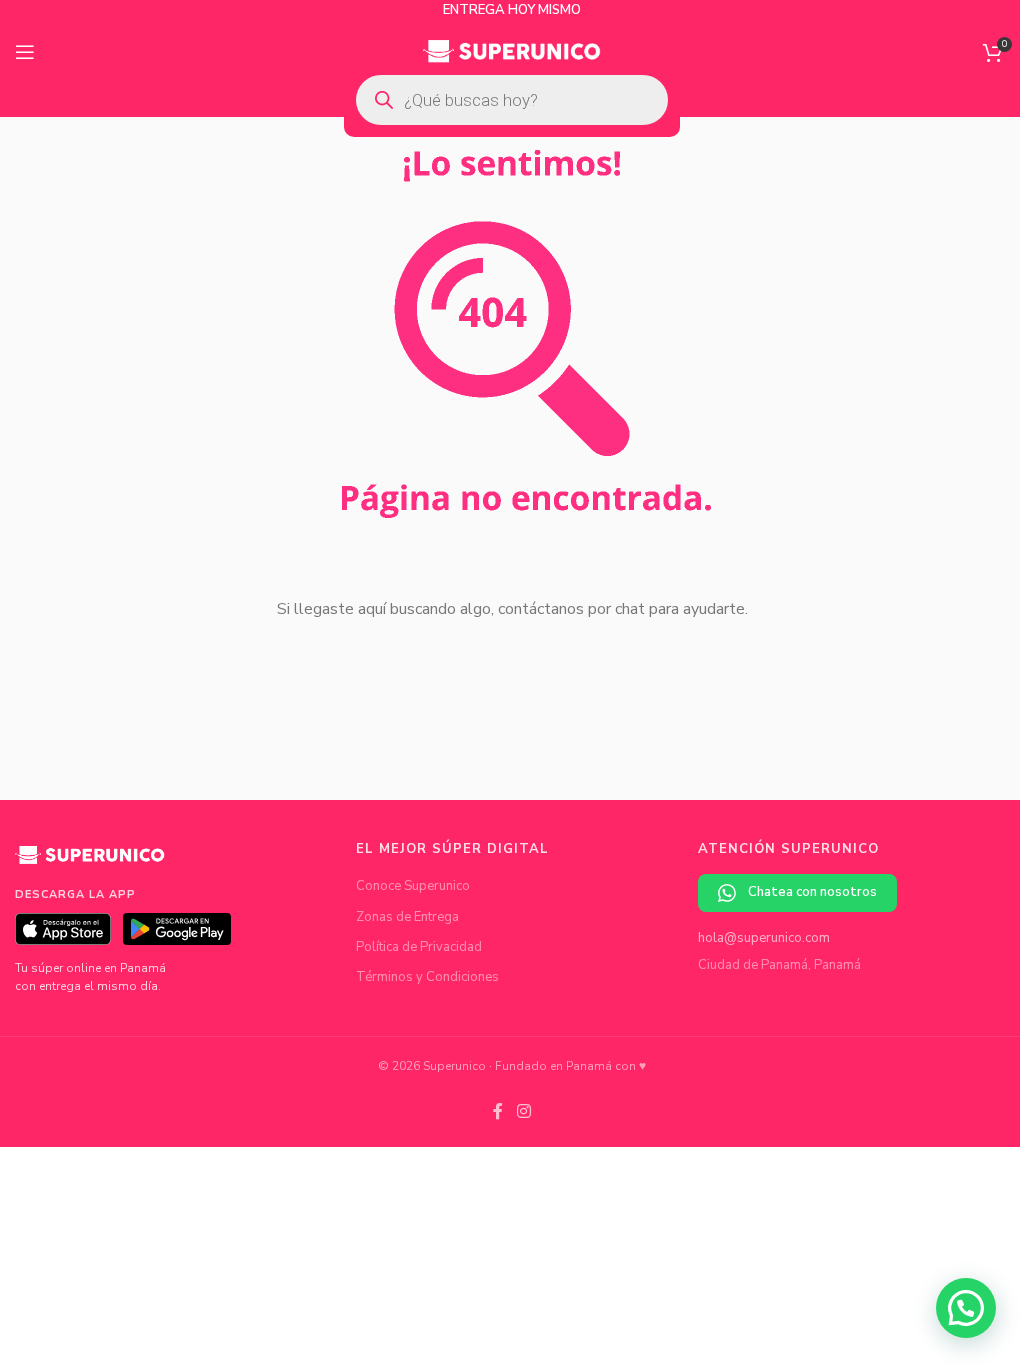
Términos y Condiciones (427, 977)
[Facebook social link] (498, 1111)
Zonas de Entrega (407, 917)
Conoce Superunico (413, 886)
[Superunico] (90, 862)
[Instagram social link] (523, 1111)
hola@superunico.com (764, 938)
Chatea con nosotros (812, 892)
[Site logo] (512, 51)
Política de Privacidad (419, 947)
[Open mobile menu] (25, 52)
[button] (966, 1308)
